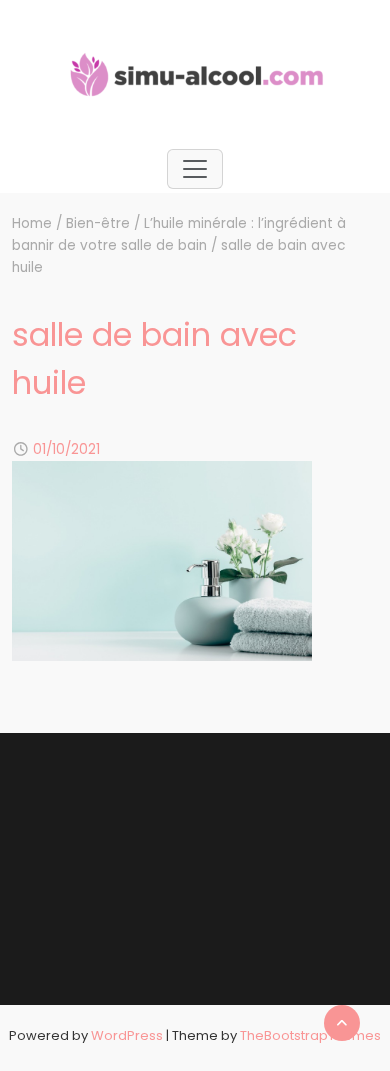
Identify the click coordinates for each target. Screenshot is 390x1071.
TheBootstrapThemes (310, 1035)
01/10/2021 (66, 449)
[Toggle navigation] (195, 169)
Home (32, 223)
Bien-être (98, 223)
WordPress (127, 1035)
